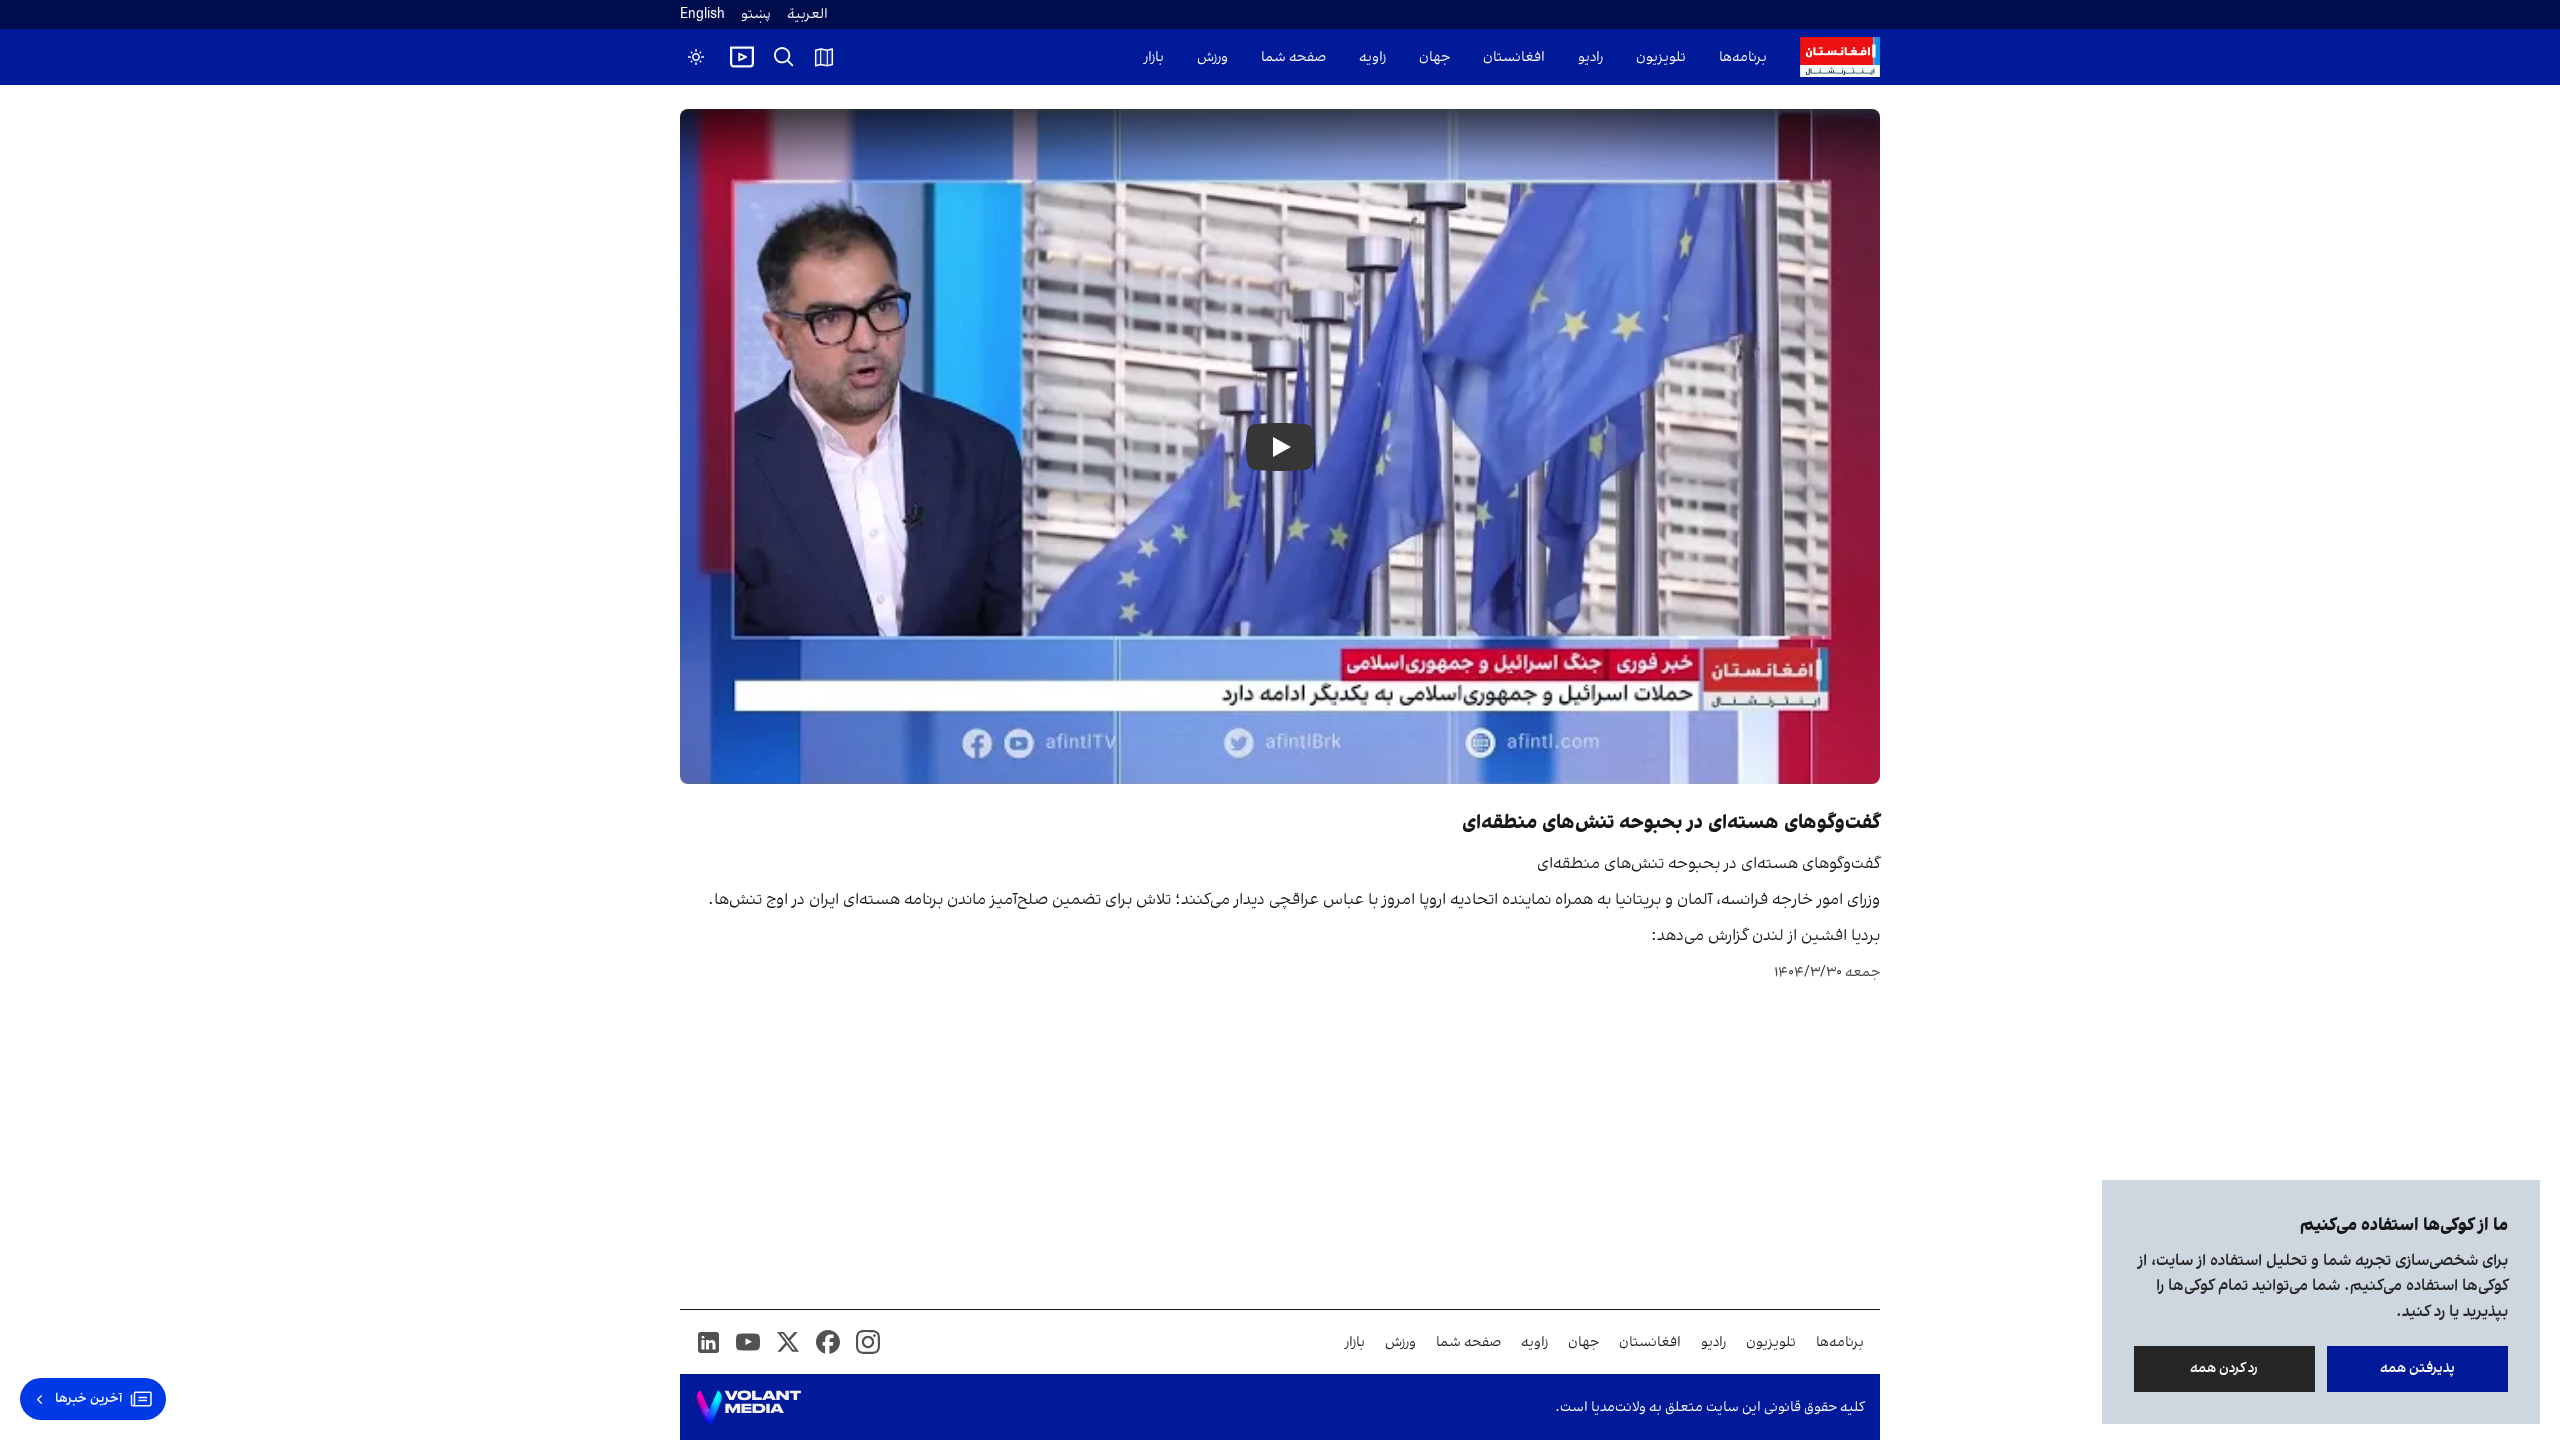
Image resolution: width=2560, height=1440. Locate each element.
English (702, 14)
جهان (1434, 57)
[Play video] (742, 57)
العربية (807, 14)
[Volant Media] (748, 1407)
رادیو (1590, 57)
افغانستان (1514, 57)
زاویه (1372, 57)
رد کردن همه (2225, 1368)
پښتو (756, 14)
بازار (1154, 57)
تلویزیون (1661, 57)
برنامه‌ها (1743, 57)
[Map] (824, 57)
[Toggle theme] (696, 57)
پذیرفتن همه (2417, 1368)
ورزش (1212, 57)
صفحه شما (1293, 57)
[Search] (784, 57)
